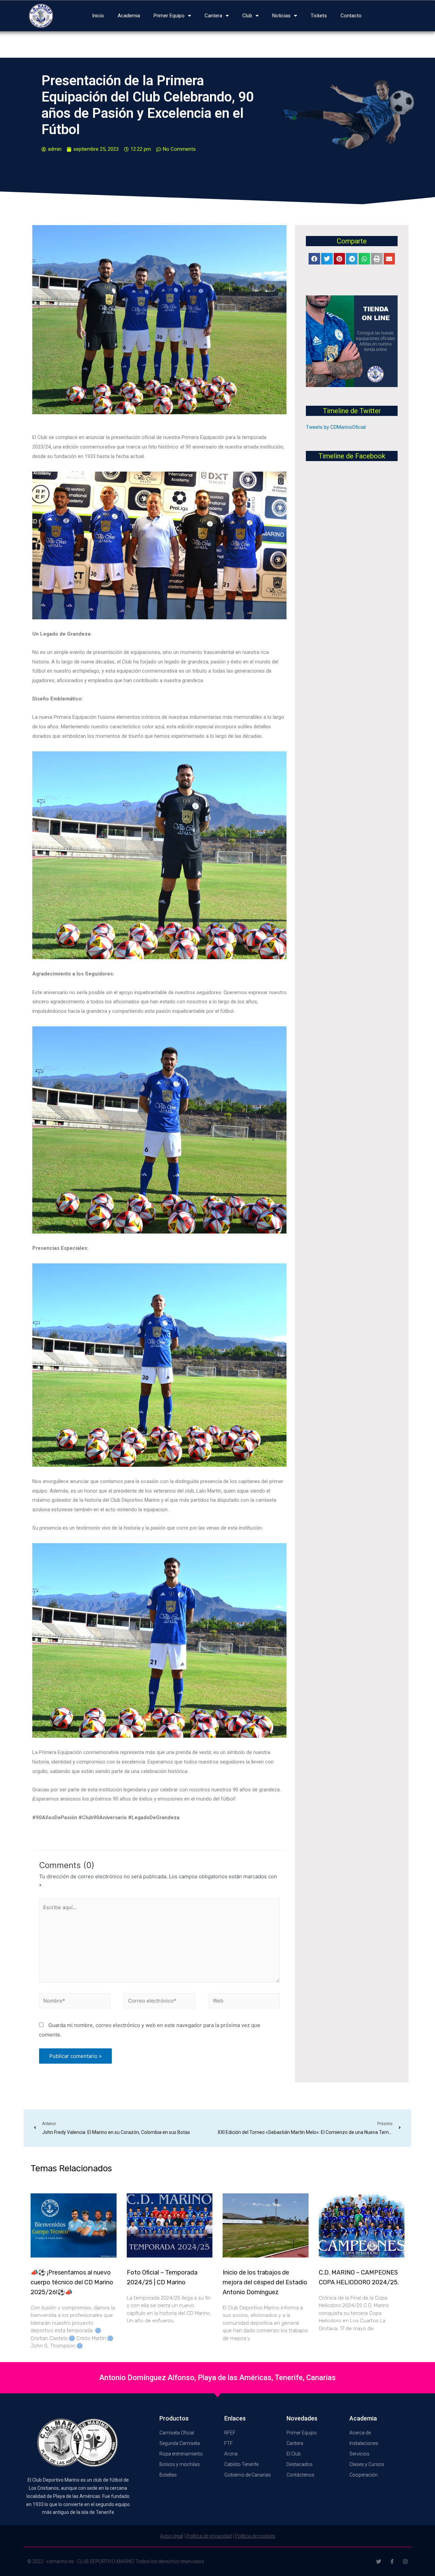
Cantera (213, 16)
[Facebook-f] (392, 2562)
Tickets (319, 16)
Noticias (281, 16)
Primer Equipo (169, 16)
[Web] (244, 2002)
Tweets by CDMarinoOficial (336, 427)
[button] (314, 259)
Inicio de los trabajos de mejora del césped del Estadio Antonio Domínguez (265, 2282)
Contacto (351, 16)
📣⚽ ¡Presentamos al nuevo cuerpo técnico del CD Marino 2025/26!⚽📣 (72, 2282)
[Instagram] (405, 2562)
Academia (129, 16)
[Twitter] (379, 2562)
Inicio (98, 16)
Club (247, 16)
